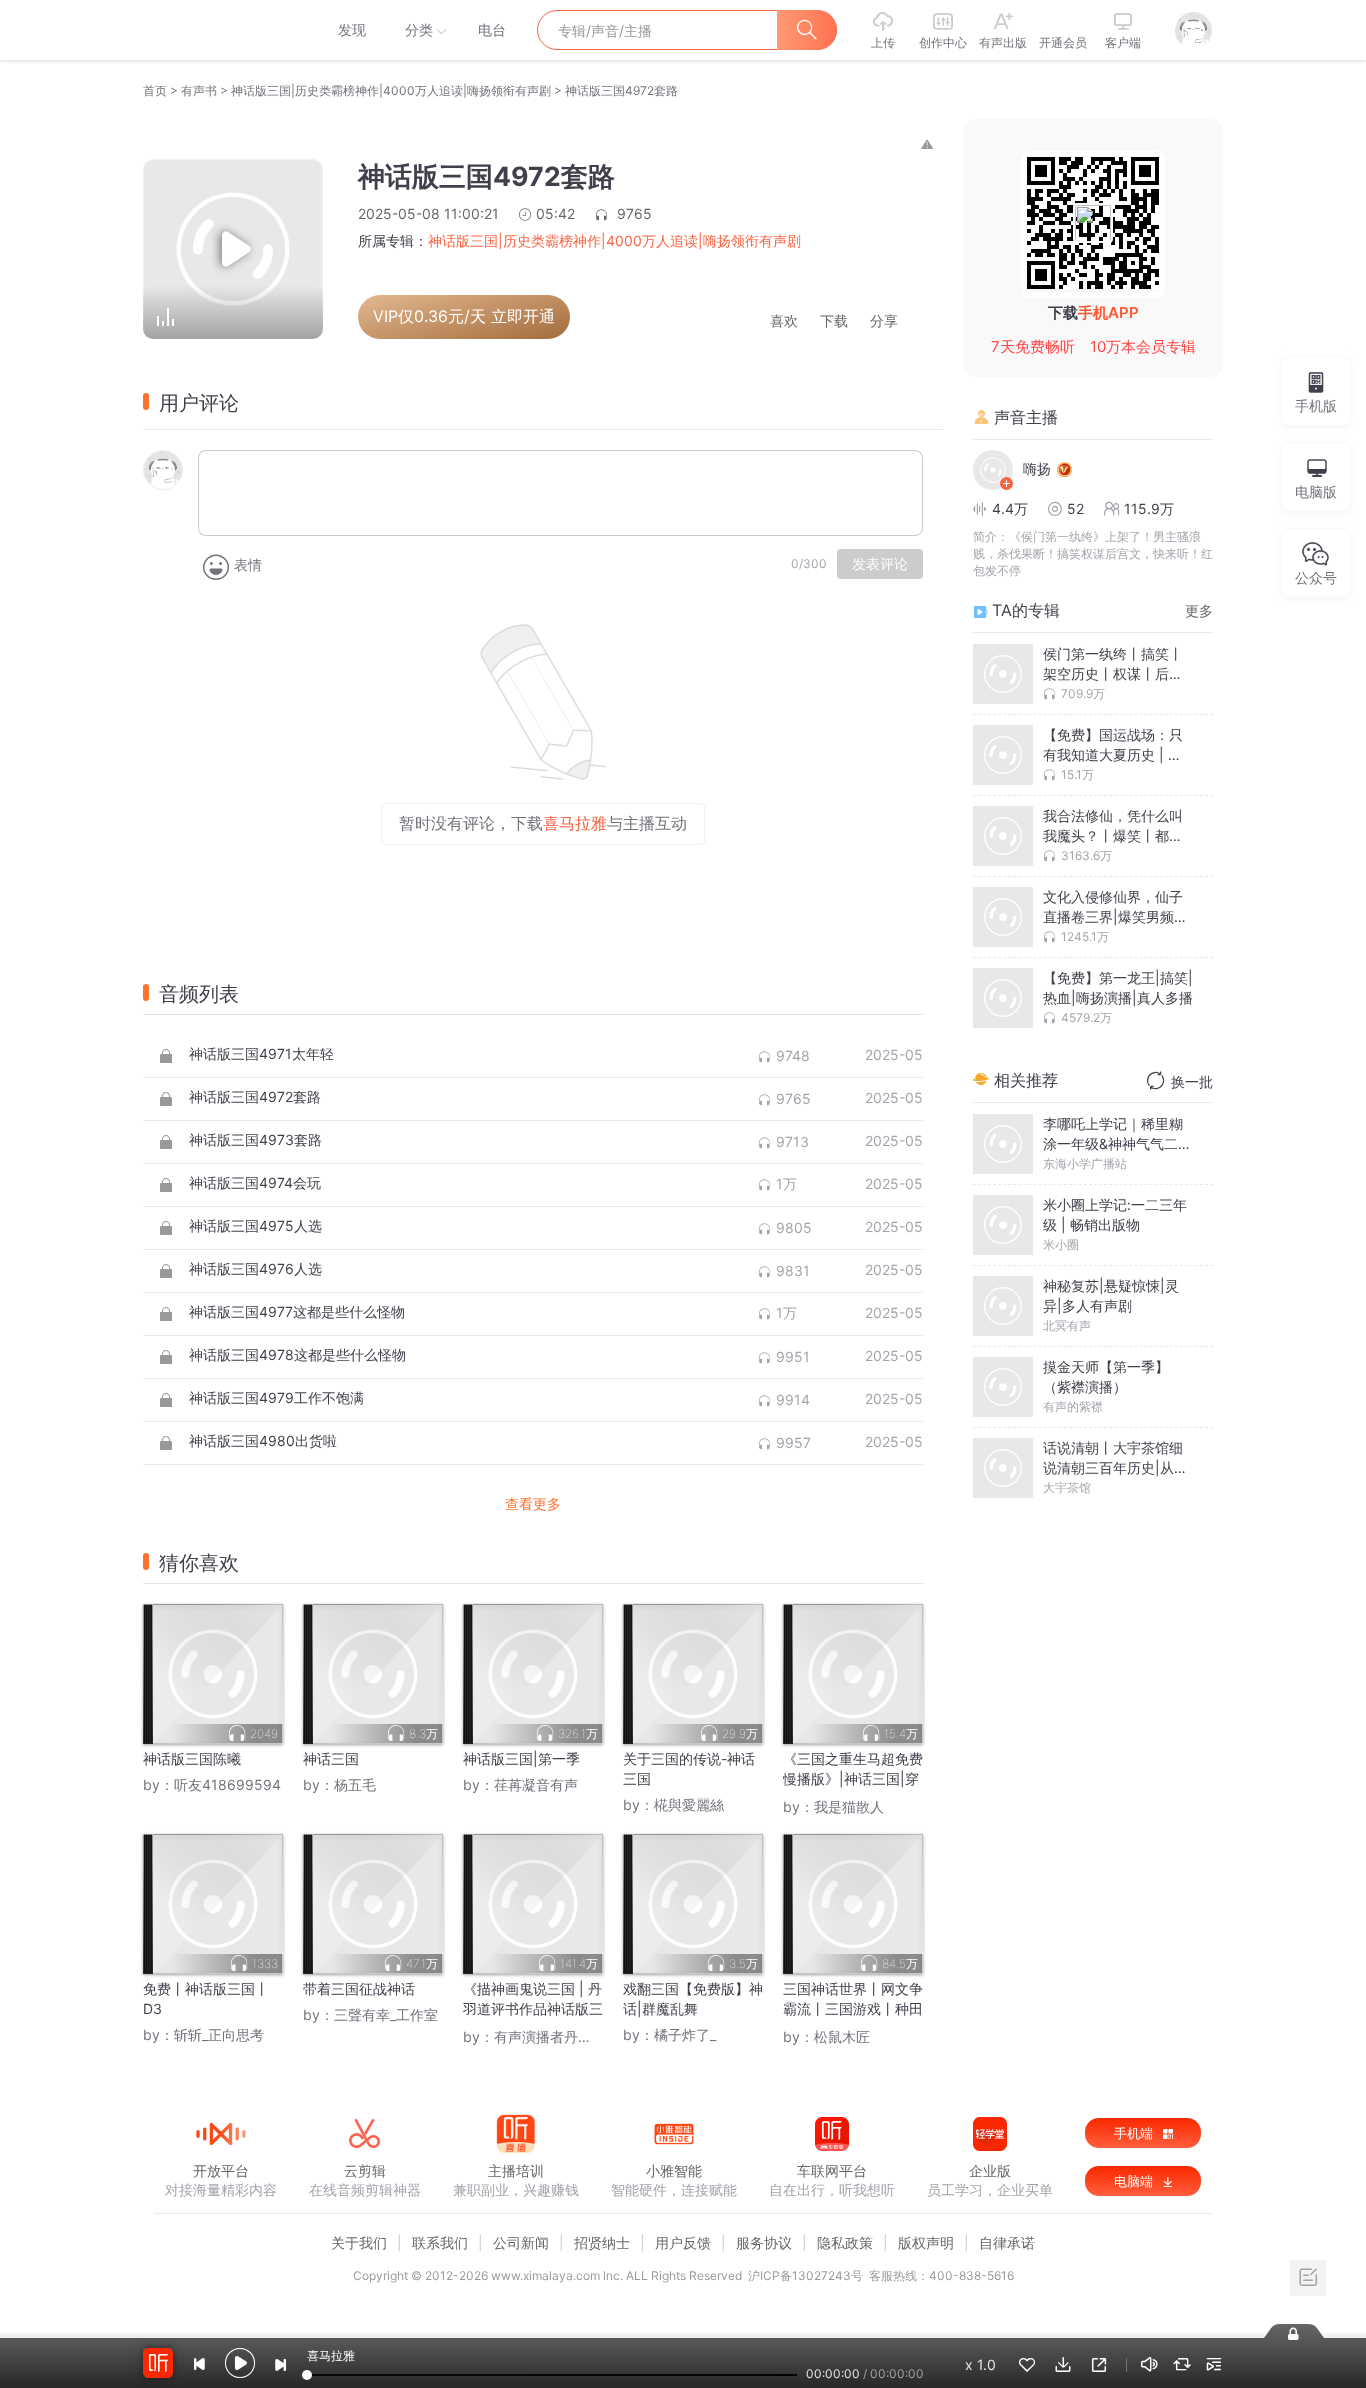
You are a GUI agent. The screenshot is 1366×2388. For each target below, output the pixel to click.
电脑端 (1135, 2181)
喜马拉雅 (220, 30)
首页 (155, 90)
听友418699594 (227, 1784)
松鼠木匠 (842, 2036)
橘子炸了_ (685, 2034)
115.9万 (1149, 508)
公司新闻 (521, 2242)
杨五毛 (355, 1784)
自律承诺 (1007, 2242)
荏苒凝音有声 (536, 1784)
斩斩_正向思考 (219, 2034)
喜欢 (784, 321)
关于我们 (359, 2242)
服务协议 (764, 2242)
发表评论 (880, 564)
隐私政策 (845, 2242)
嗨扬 (1037, 468)
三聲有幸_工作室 (386, 2014)
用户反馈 (683, 2242)
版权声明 (926, 2242)
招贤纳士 (602, 2242)
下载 (834, 321)
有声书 (199, 90)
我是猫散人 (849, 1806)
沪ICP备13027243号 (805, 2275)
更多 (1199, 610)
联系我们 (440, 2242)
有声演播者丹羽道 (550, 2036)
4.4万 (1010, 508)
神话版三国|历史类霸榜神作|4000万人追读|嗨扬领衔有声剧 (391, 90)
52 (1075, 508)
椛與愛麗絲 (689, 1804)
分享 (884, 321)
